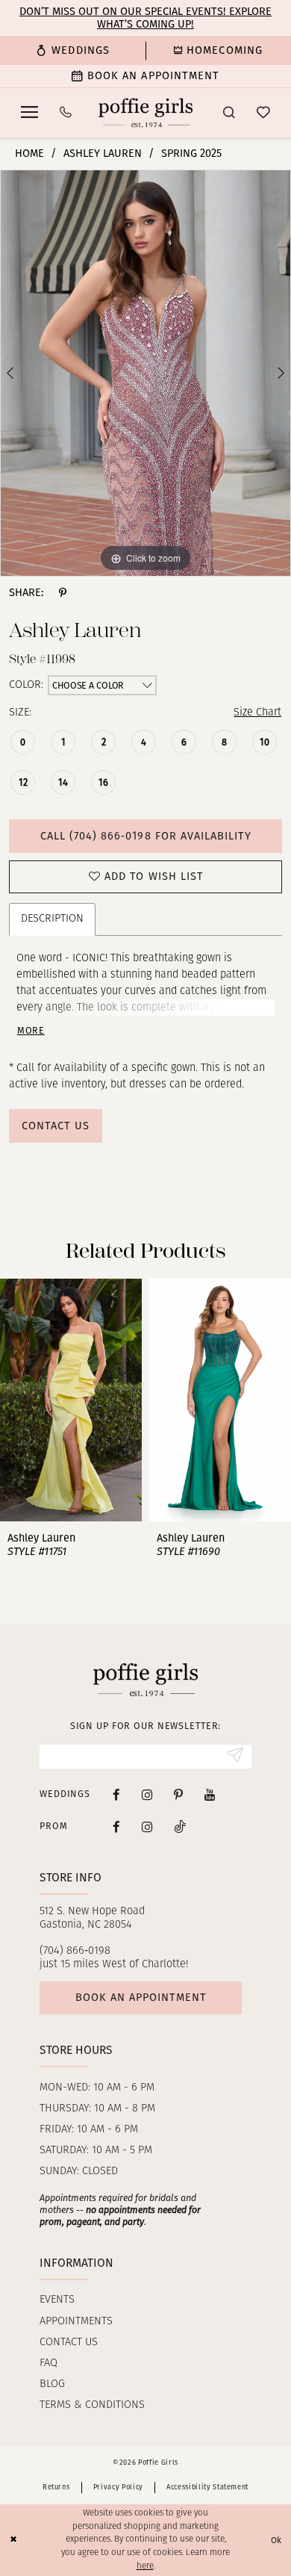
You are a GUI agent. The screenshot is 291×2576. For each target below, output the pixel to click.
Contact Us (56, 1126)
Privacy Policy (118, 2487)
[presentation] (72, 1400)
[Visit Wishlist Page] (263, 113)
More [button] (31, 1031)
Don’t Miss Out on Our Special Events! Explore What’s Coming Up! (145, 18)
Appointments (76, 2322)
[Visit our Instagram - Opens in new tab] (147, 1795)
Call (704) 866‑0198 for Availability (146, 836)
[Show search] (229, 113)
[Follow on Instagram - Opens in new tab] (147, 1826)
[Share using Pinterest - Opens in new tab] (63, 593)
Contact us (69, 2343)
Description (52, 919)
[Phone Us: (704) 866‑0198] (66, 113)
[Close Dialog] (13, 2540)
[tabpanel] (145, 373)
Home (29, 153)
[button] (30, 112)
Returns (56, 2487)
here (145, 2566)
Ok (277, 2540)
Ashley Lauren (103, 153)
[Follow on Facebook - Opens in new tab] (116, 1826)
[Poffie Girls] (145, 112)
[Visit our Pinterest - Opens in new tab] (178, 1795)
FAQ (48, 2364)
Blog (52, 2384)
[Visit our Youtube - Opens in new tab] (210, 1795)
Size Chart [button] (257, 713)
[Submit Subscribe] (235, 1756)
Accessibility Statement (207, 2487)
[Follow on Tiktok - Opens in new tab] (180, 1826)
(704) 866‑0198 (75, 1951)
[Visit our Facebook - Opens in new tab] (116, 1795)
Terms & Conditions (92, 2405)
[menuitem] (73, 50)
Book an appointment (141, 1997)
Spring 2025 (191, 153)
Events (57, 2300)
